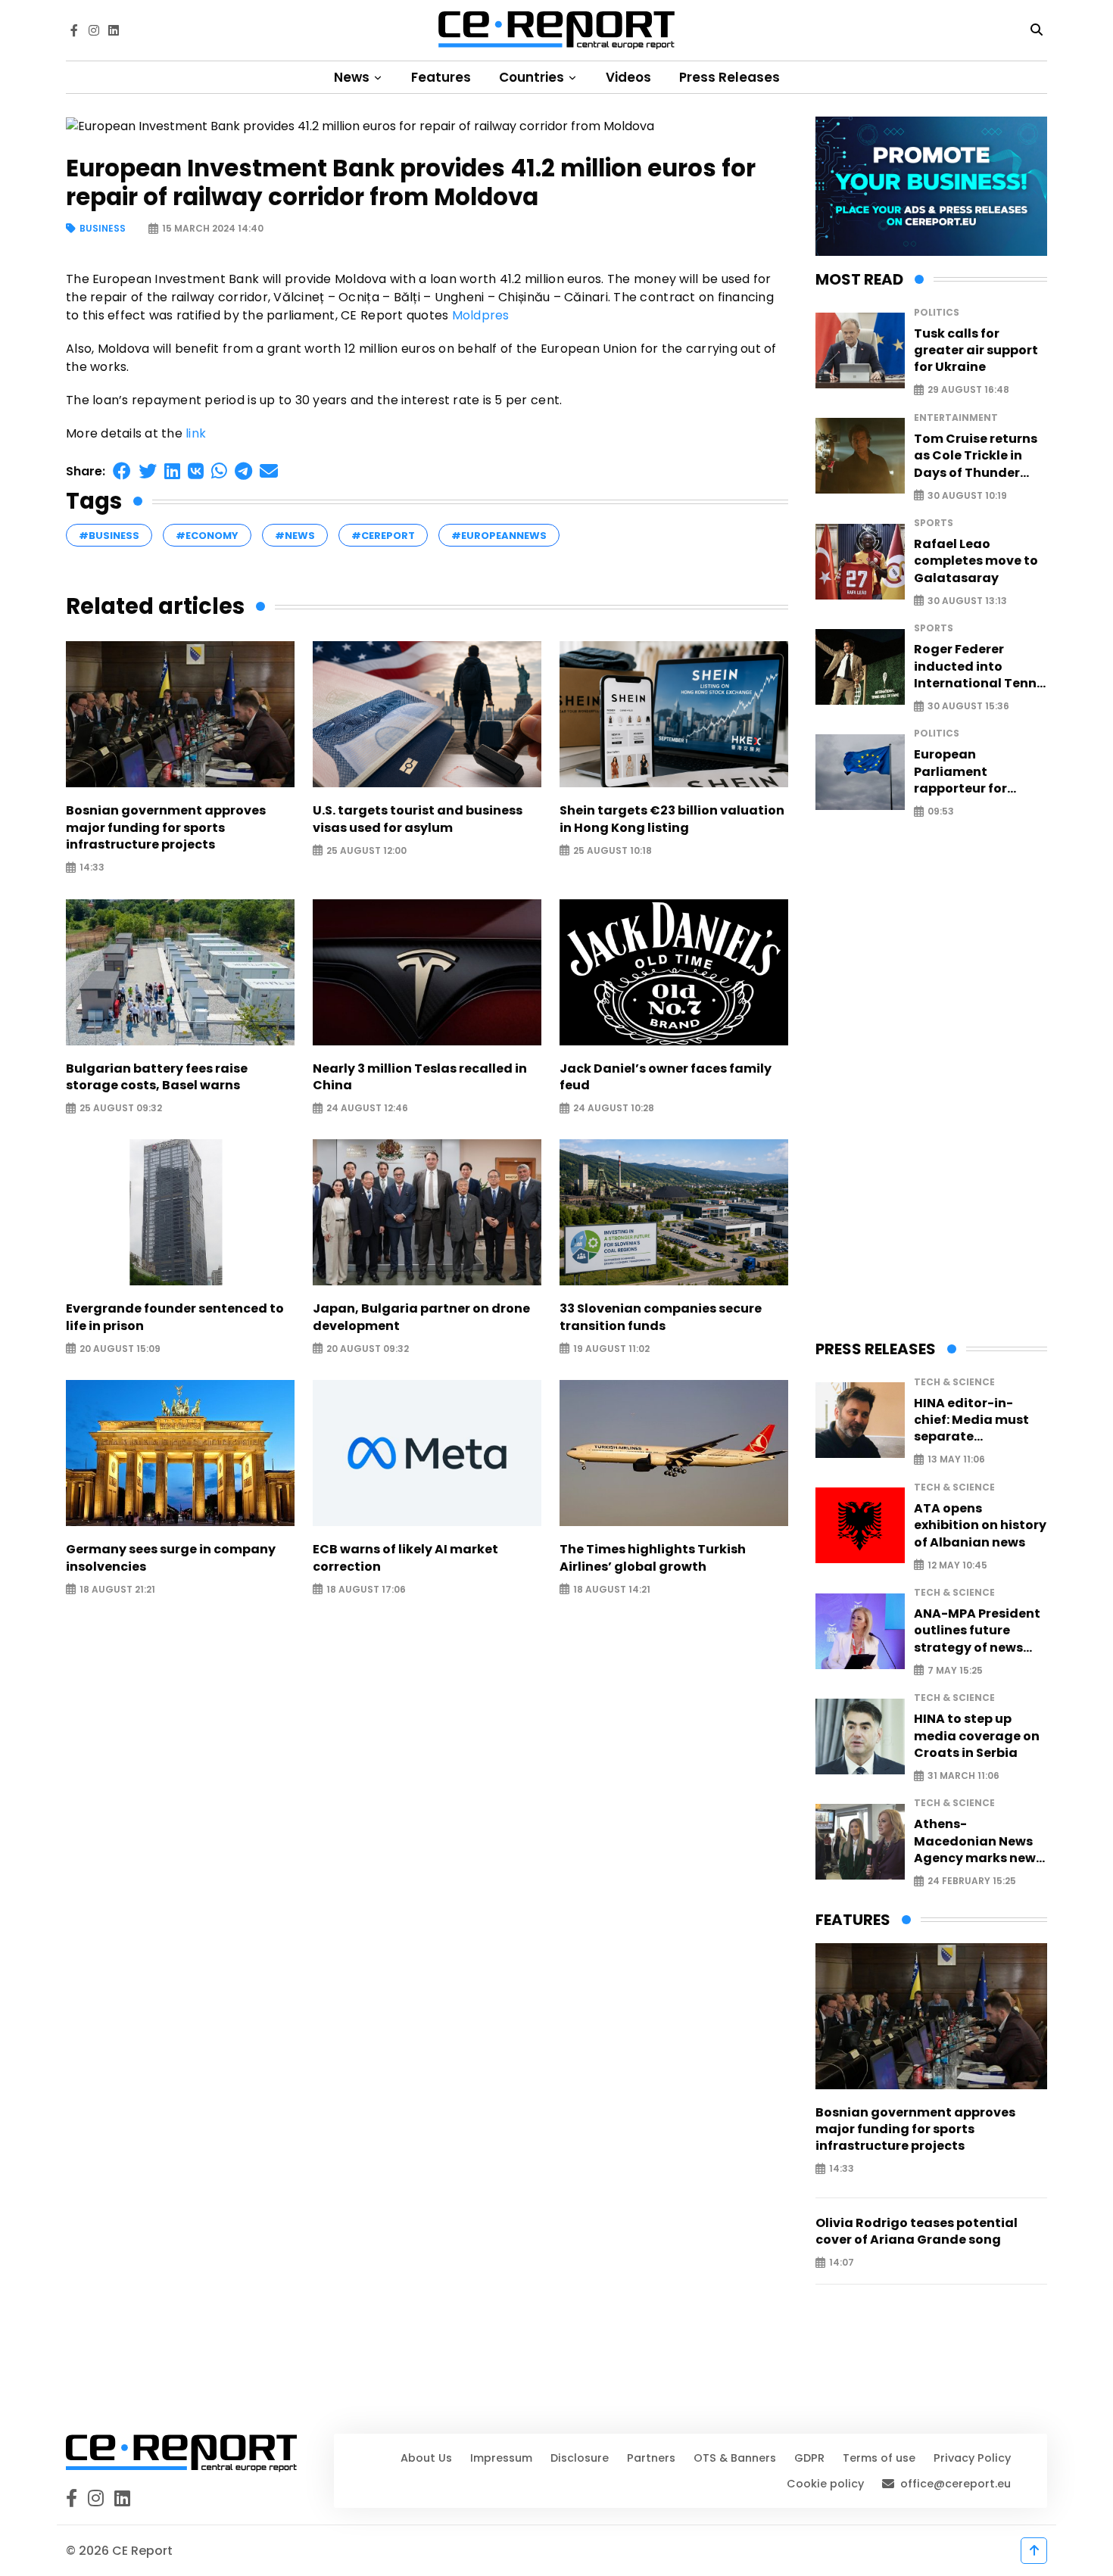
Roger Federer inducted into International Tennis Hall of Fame (980, 667)
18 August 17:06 (366, 1589)
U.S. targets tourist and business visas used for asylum (418, 819)
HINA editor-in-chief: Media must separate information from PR (980, 1420)
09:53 (941, 812)
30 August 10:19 (967, 495)
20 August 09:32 (368, 1349)
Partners (651, 2458)
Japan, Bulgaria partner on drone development (421, 1317)
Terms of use (879, 2458)
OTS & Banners (735, 2458)
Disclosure (580, 2458)
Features (441, 77)
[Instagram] (94, 30)
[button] (122, 471)
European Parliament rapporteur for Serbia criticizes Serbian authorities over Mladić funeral (977, 772)
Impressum (501, 2458)
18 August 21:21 (117, 1589)
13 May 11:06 (956, 1460)
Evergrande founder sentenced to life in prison (175, 1317)
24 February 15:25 (972, 1881)
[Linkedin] (114, 30)
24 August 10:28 (614, 1109)
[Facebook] (74, 30)
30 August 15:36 (968, 707)
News (353, 77)
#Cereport (383, 536)
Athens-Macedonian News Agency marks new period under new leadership (975, 1841)
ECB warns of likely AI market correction (405, 1558)
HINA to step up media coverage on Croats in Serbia (977, 1736)
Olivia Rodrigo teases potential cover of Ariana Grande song (917, 2232)
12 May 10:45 (957, 1565)
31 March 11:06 (963, 1776)
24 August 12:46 (367, 1109)
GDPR (809, 2458)
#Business (109, 536)
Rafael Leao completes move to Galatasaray (976, 561)
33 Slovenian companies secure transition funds (661, 1317)
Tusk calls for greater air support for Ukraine (976, 351)
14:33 (92, 868)
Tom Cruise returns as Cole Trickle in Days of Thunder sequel (976, 456)
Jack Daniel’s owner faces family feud (666, 1077)
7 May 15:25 (955, 1670)
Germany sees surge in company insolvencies (171, 1558)
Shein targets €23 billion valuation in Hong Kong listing (672, 819)
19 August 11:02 (611, 1349)
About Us (426, 2458)
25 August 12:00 (366, 850)
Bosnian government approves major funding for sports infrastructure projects (166, 828)
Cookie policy (825, 2484)
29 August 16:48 (968, 390)
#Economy (207, 536)
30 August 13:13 (967, 601)
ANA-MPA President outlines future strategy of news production (977, 1631)
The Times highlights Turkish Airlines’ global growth (653, 1558)
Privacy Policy (972, 2458)
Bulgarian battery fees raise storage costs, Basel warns (157, 1077)
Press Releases (730, 77)
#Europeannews (499, 536)
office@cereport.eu (956, 2484)
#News (295, 536)
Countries (533, 77)
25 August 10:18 (613, 850)
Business (103, 229)
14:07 (842, 2263)
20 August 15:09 (120, 1349)
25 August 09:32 (121, 1109)
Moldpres (481, 315)
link (196, 433)
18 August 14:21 (612, 1589)
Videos (628, 77)
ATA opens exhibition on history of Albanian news (980, 1526)
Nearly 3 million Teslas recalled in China (420, 1077)
